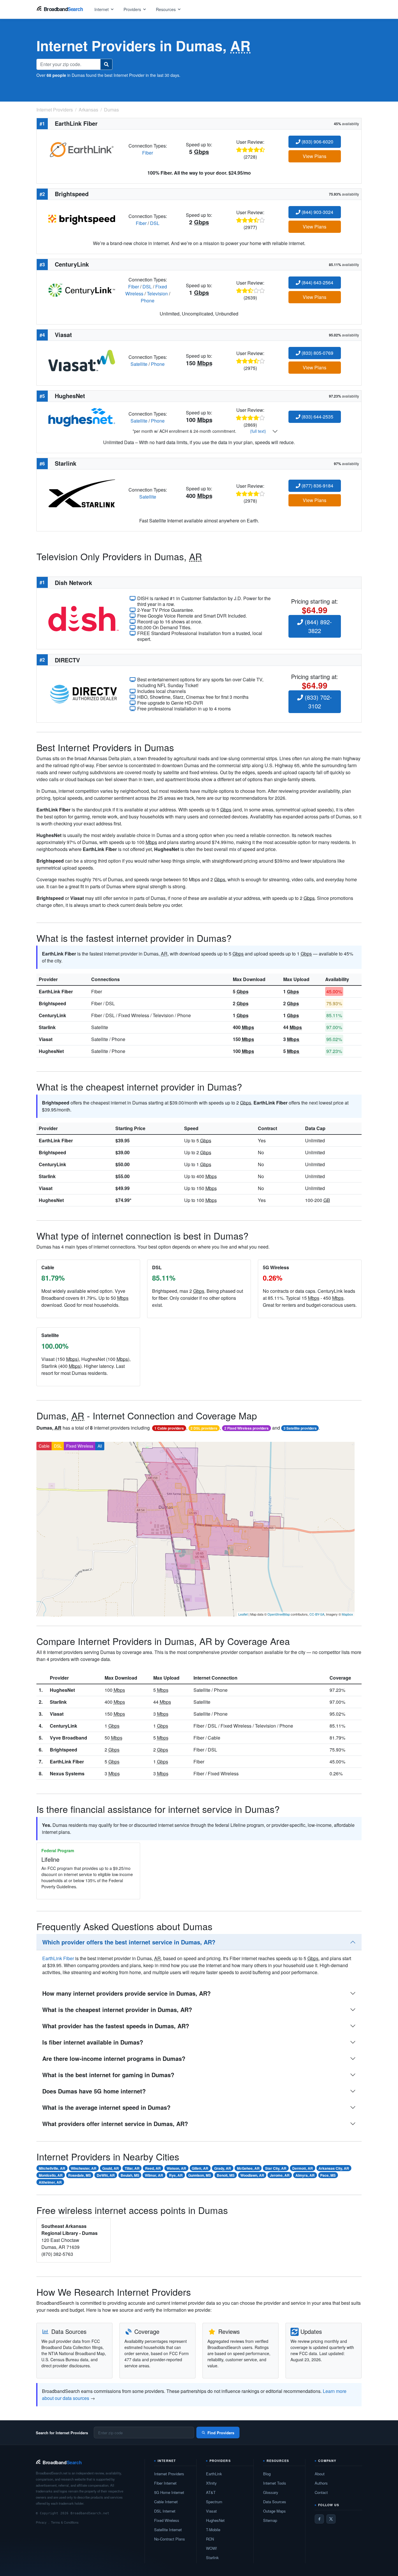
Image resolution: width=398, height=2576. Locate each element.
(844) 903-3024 (317, 212)
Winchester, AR (84, 2168)
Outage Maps (274, 2511)
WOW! (212, 2548)
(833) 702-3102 (317, 702)
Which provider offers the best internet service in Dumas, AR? (129, 1942)
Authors (321, 2483)
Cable (44, 1446)
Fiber (148, 153)
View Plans (315, 156)
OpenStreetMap (279, 1614)
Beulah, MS (130, 2175)
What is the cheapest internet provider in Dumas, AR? (117, 2009)
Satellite (139, 364)
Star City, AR (276, 2168)
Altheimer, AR (50, 2182)
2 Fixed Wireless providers (246, 1428)
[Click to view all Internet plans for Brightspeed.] (82, 219)
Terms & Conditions (65, 2522)
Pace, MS (328, 2175)
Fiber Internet (165, 2483)
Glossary (271, 2492)
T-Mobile (213, 2530)
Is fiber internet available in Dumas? (93, 2042)
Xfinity (211, 2483)
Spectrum (214, 2502)
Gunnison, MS (200, 2175)
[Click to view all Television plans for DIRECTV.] (83, 693)
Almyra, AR (305, 2175)
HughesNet (51, 1051)
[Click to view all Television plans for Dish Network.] (83, 618)
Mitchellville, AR (52, 2168)
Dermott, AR (303, 2168)
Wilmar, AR (154, 2175)
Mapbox (347, 1614)
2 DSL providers (204, 1428)
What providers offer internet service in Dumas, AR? (115, 2124)
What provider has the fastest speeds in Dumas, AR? (116, 2026)
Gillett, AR (200, 2168)
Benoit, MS (226, 2175)
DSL (155, 223)
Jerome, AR (280, 2175)
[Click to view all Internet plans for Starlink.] (82, 493)
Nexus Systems (67, 1773)
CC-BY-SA (317, 1614)
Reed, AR (153, 2168)
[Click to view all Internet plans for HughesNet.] (82, 417)
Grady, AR (223, 2168)
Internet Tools (275, 2483)
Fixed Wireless (80, 1446)
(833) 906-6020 (317, 142)
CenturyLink (52, 1015)
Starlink (47, 1027)
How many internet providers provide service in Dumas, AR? (126, 1993)
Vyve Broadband (68, 1738)
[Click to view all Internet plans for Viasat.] (82, 360)
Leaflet (243, 1614)
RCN (210, 2539)
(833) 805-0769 (317, 353)
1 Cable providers (169, 1428)
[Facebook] (319, 2519)
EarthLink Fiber (56, 991)
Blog (267, 2474)
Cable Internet (166, 2502)
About (320, 2474)
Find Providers (221, 2433)
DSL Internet (165, 2511)
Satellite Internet (168, 2530)
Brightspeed (52, 1003)
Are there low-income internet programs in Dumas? (114, 2058)
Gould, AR (111, 2168)
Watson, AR (176, 2168)
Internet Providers (169, 2474)
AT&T (211, 2492)
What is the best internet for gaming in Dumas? (108, 2075)
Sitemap (270, 2520)
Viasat (46, 1039)
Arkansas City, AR (334, 2168)
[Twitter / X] (331, 2519)
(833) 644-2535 (317, 417)
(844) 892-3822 (317, 626)
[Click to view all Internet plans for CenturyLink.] (82, 289)
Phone (148, 300)
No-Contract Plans (170, 2539)
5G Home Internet (169, 2492)
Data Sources (275, 2502)
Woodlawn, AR (252, 2175)
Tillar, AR (132, 2168)
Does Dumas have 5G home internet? (94, 2091)
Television (157, 294)
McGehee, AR (248, 2168)
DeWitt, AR (106, 2175)
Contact (321, 2492)
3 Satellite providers (300, 1428)
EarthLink (214, 2474)
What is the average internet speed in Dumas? (106, 2107)
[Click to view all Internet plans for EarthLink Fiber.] (82, 149)
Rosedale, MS (80, 2175)
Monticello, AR (51, 2175)
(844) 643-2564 (317, 282)
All (100, 1446)
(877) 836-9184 (317, 486)
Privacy (41, 2522)
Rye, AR (176, 2175)
